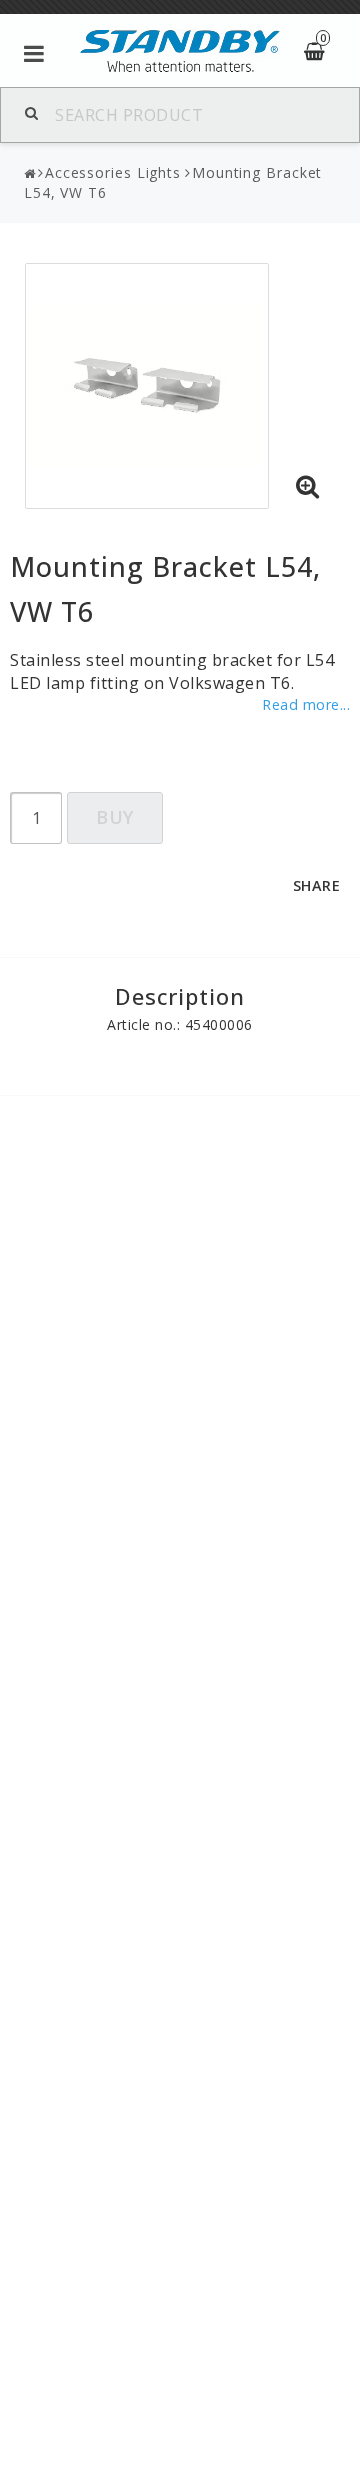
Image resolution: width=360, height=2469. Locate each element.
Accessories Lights (113, 172)
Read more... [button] (306, 704)
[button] (308, 487)
